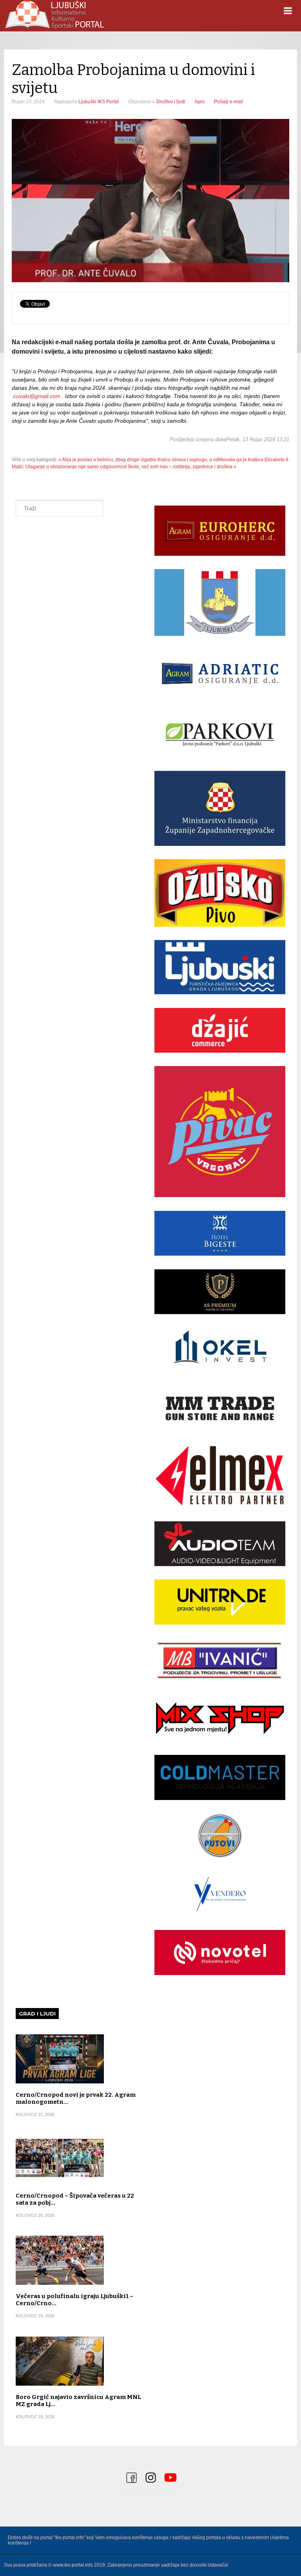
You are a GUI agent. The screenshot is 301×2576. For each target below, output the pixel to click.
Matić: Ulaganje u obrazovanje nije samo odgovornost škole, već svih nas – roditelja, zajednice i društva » (124, 467)
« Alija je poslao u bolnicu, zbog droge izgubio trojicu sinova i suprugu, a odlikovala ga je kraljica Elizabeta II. (174, 460)
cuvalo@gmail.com (37, 396)
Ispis (200, 102)
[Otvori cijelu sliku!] (150, 201)
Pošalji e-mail (228, 102)
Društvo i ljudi (171, 102)
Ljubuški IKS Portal (99, 102)
